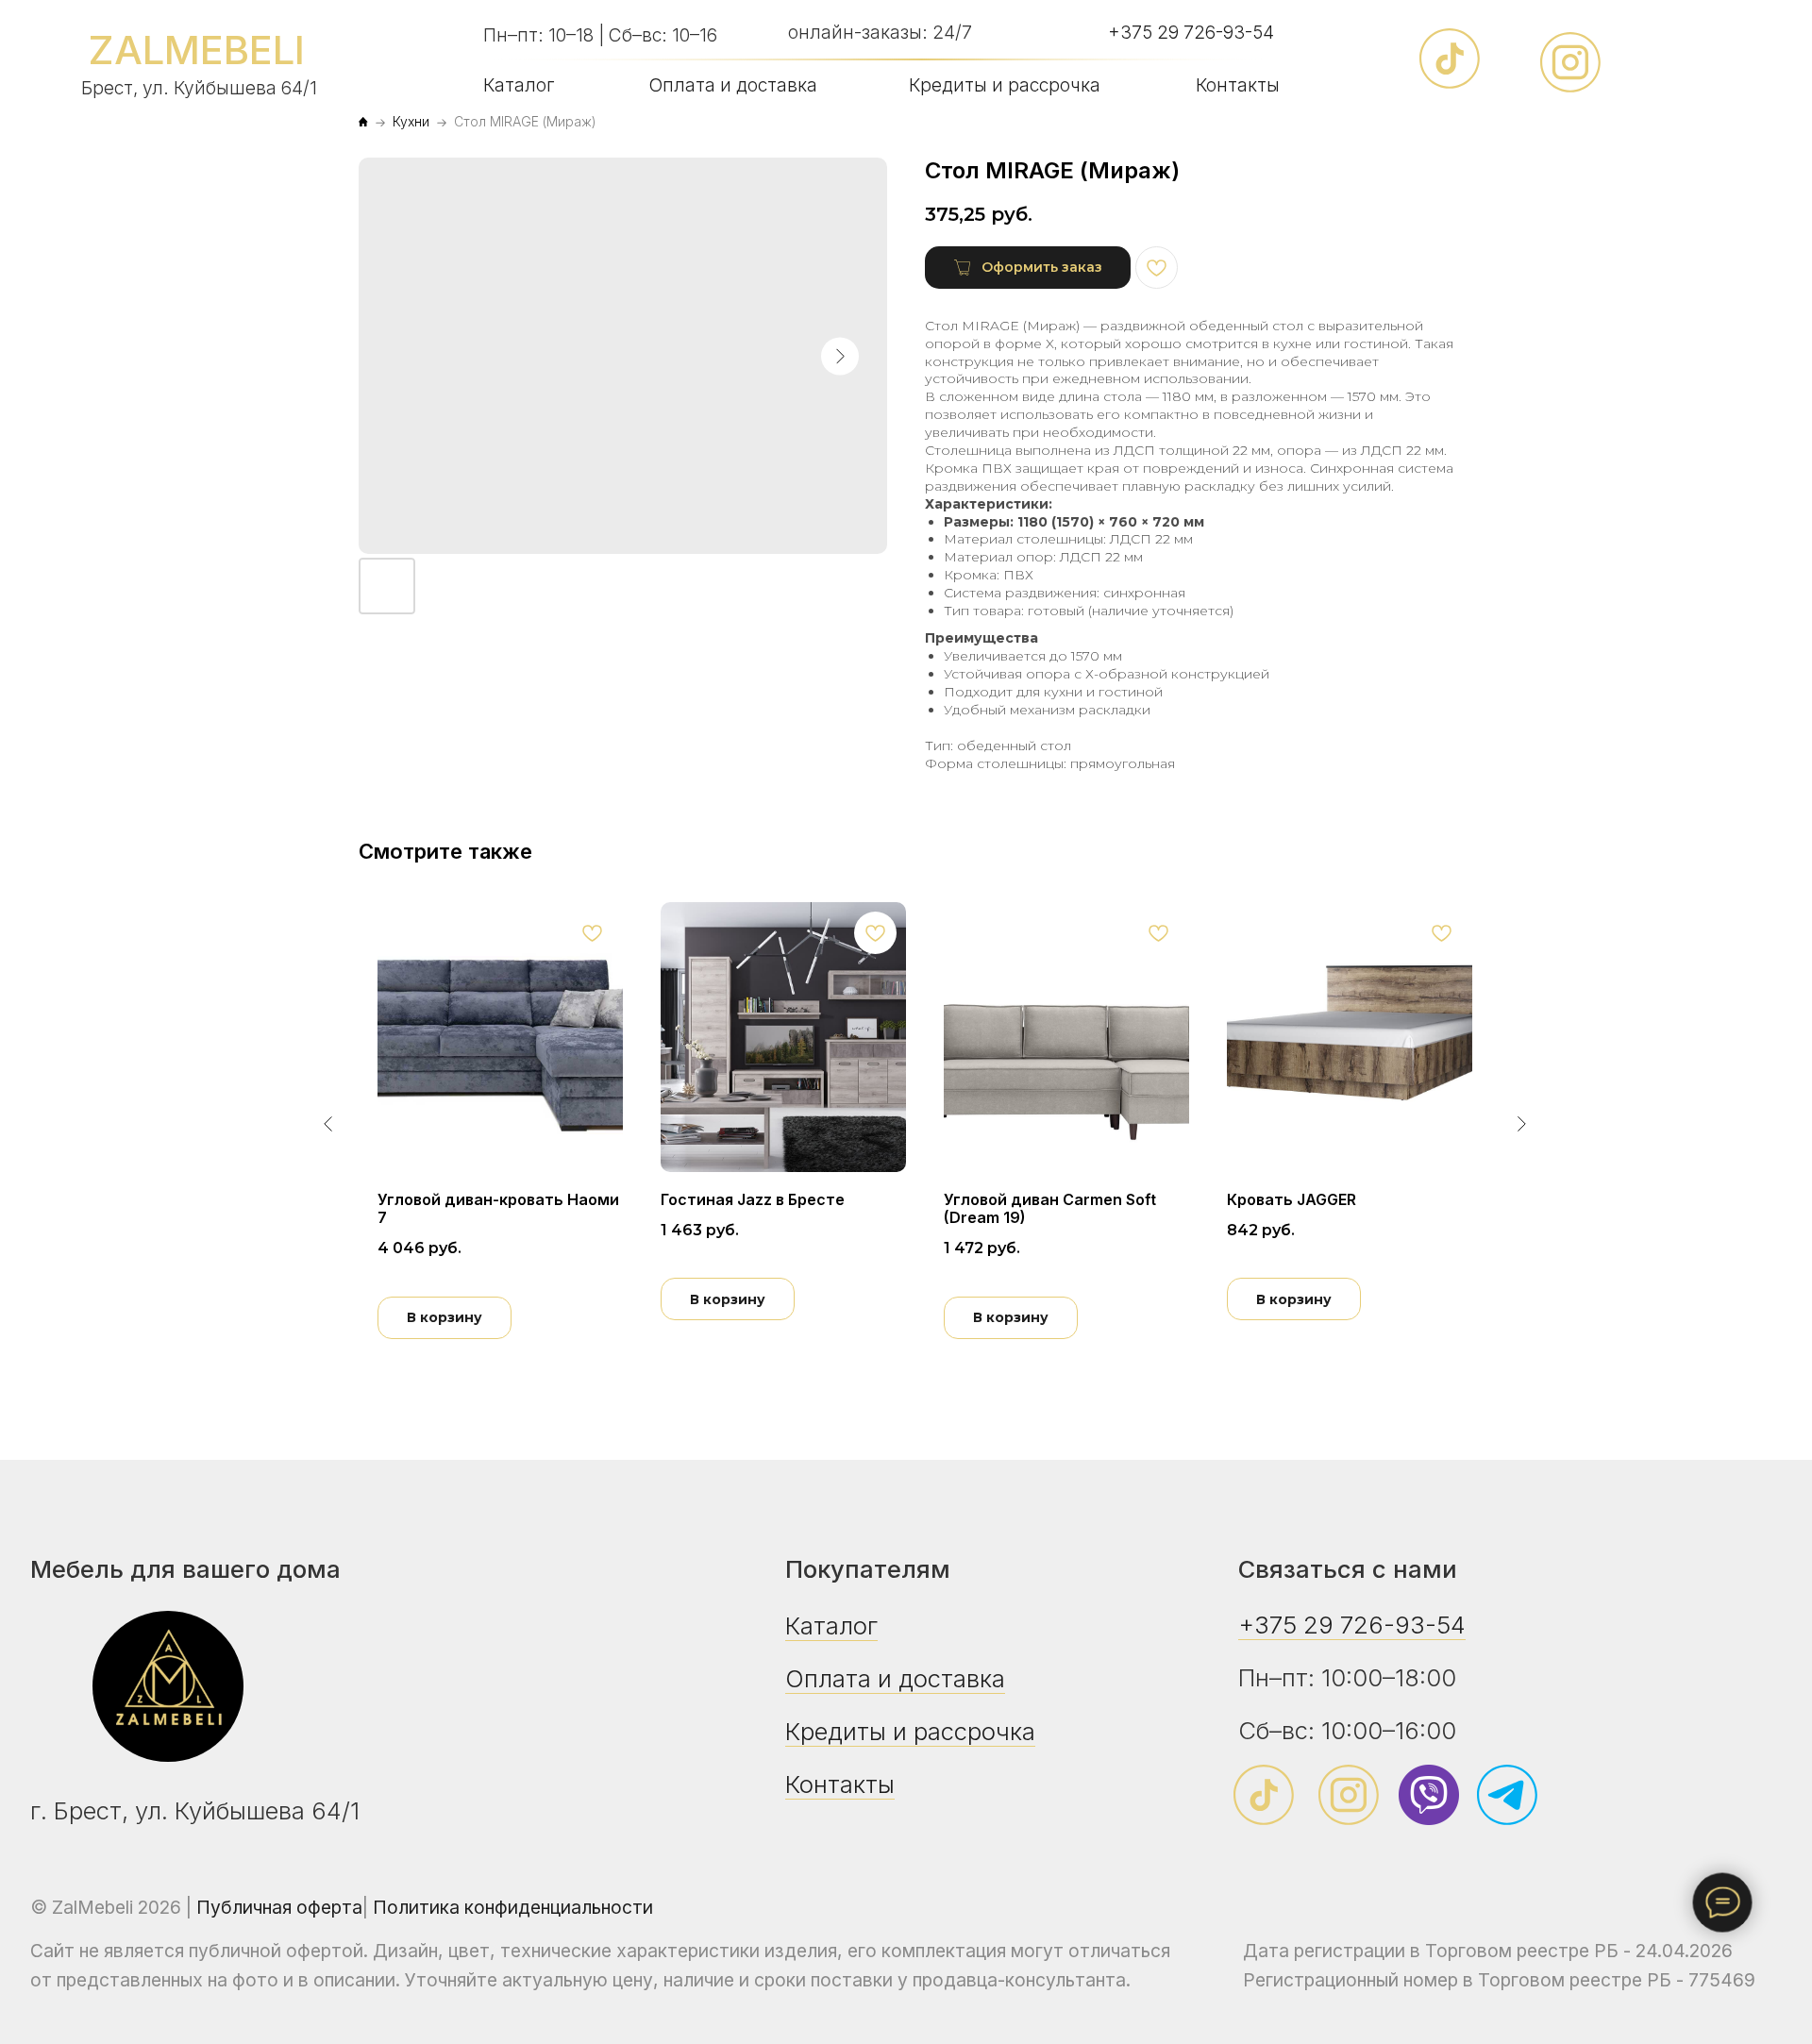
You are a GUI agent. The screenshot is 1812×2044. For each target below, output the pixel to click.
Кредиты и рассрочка (1005, 85)
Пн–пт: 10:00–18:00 (1347, 1677)
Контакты (1238, 85)
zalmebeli (196, 50)
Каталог (519, 85)
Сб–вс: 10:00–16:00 (1347, 1730)
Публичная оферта (279, 1907)
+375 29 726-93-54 (1191, 32)
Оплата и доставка (733, 85)
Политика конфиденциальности (513, 1907)
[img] (168, 1686)
